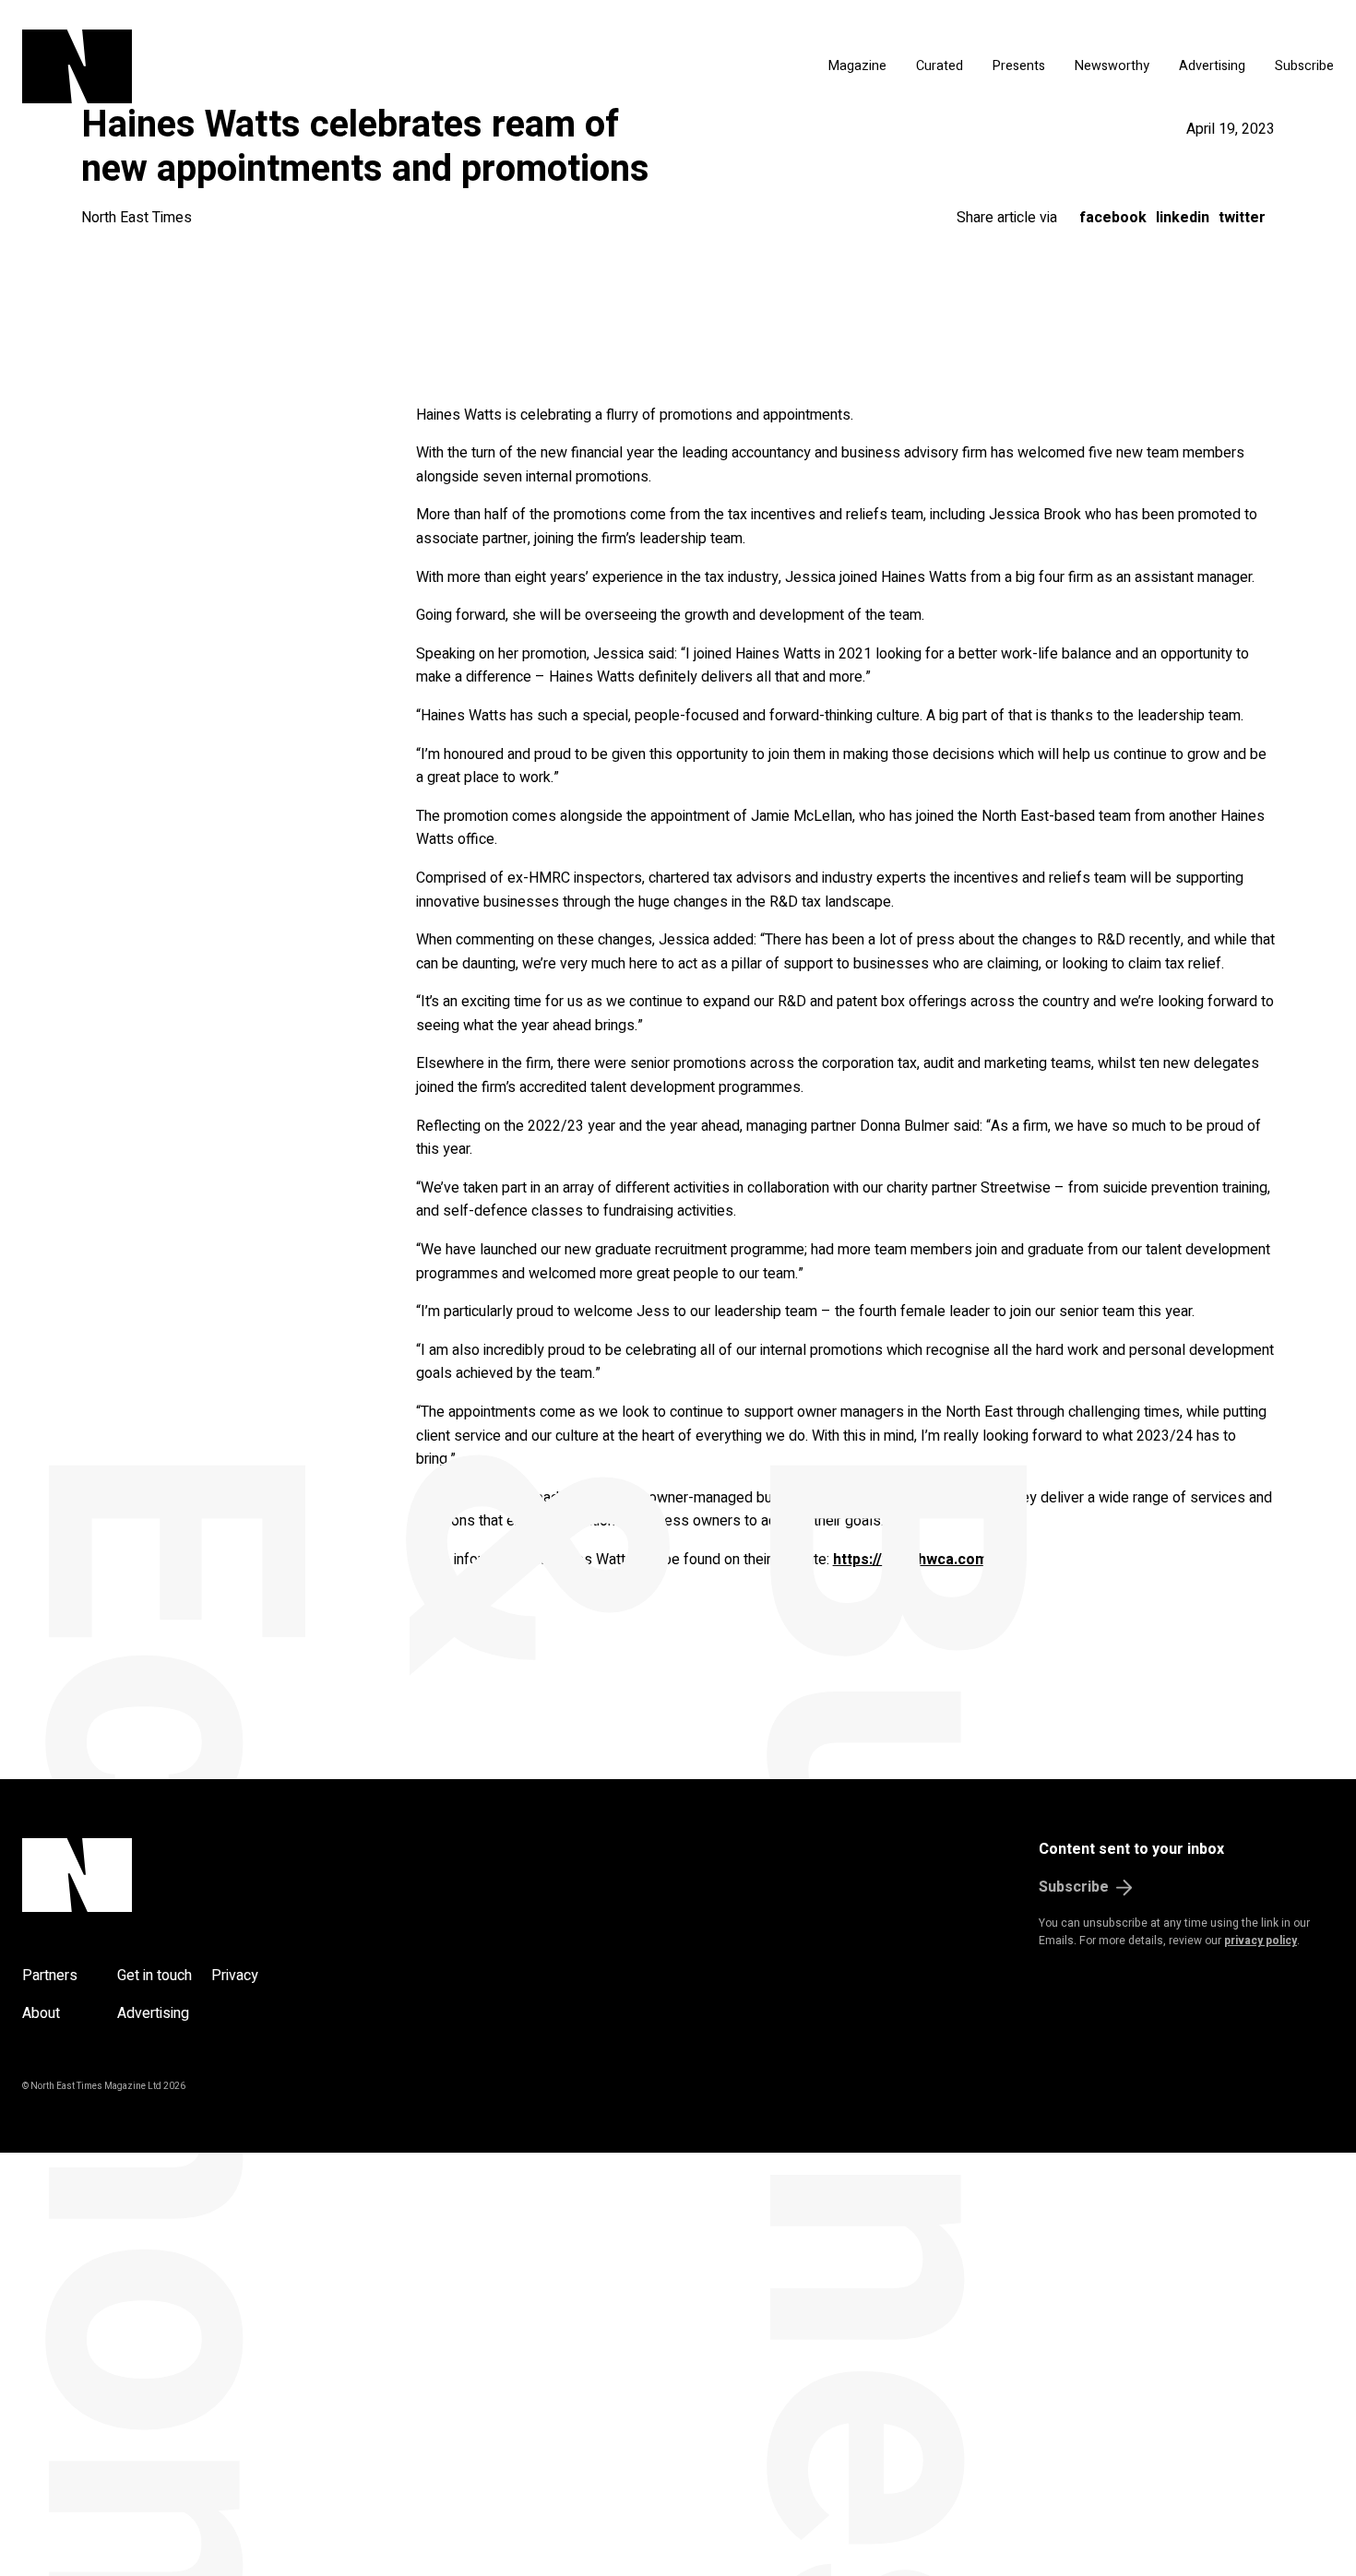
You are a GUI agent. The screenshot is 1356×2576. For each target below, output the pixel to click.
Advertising (1212, 66)
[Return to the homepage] (251, 66)
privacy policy (1261, 1941)
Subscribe (1304, 66)
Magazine (857, 66)
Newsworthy (1112, 66)
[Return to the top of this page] (166, 1875)
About (41, 2013)
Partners (50, 1976)
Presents (1019, 66)
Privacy (235, 1976)
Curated (940, 66)
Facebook (1113, 218)
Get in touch (155, 1976)
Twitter (1242, 218)
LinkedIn (1183, 218)
